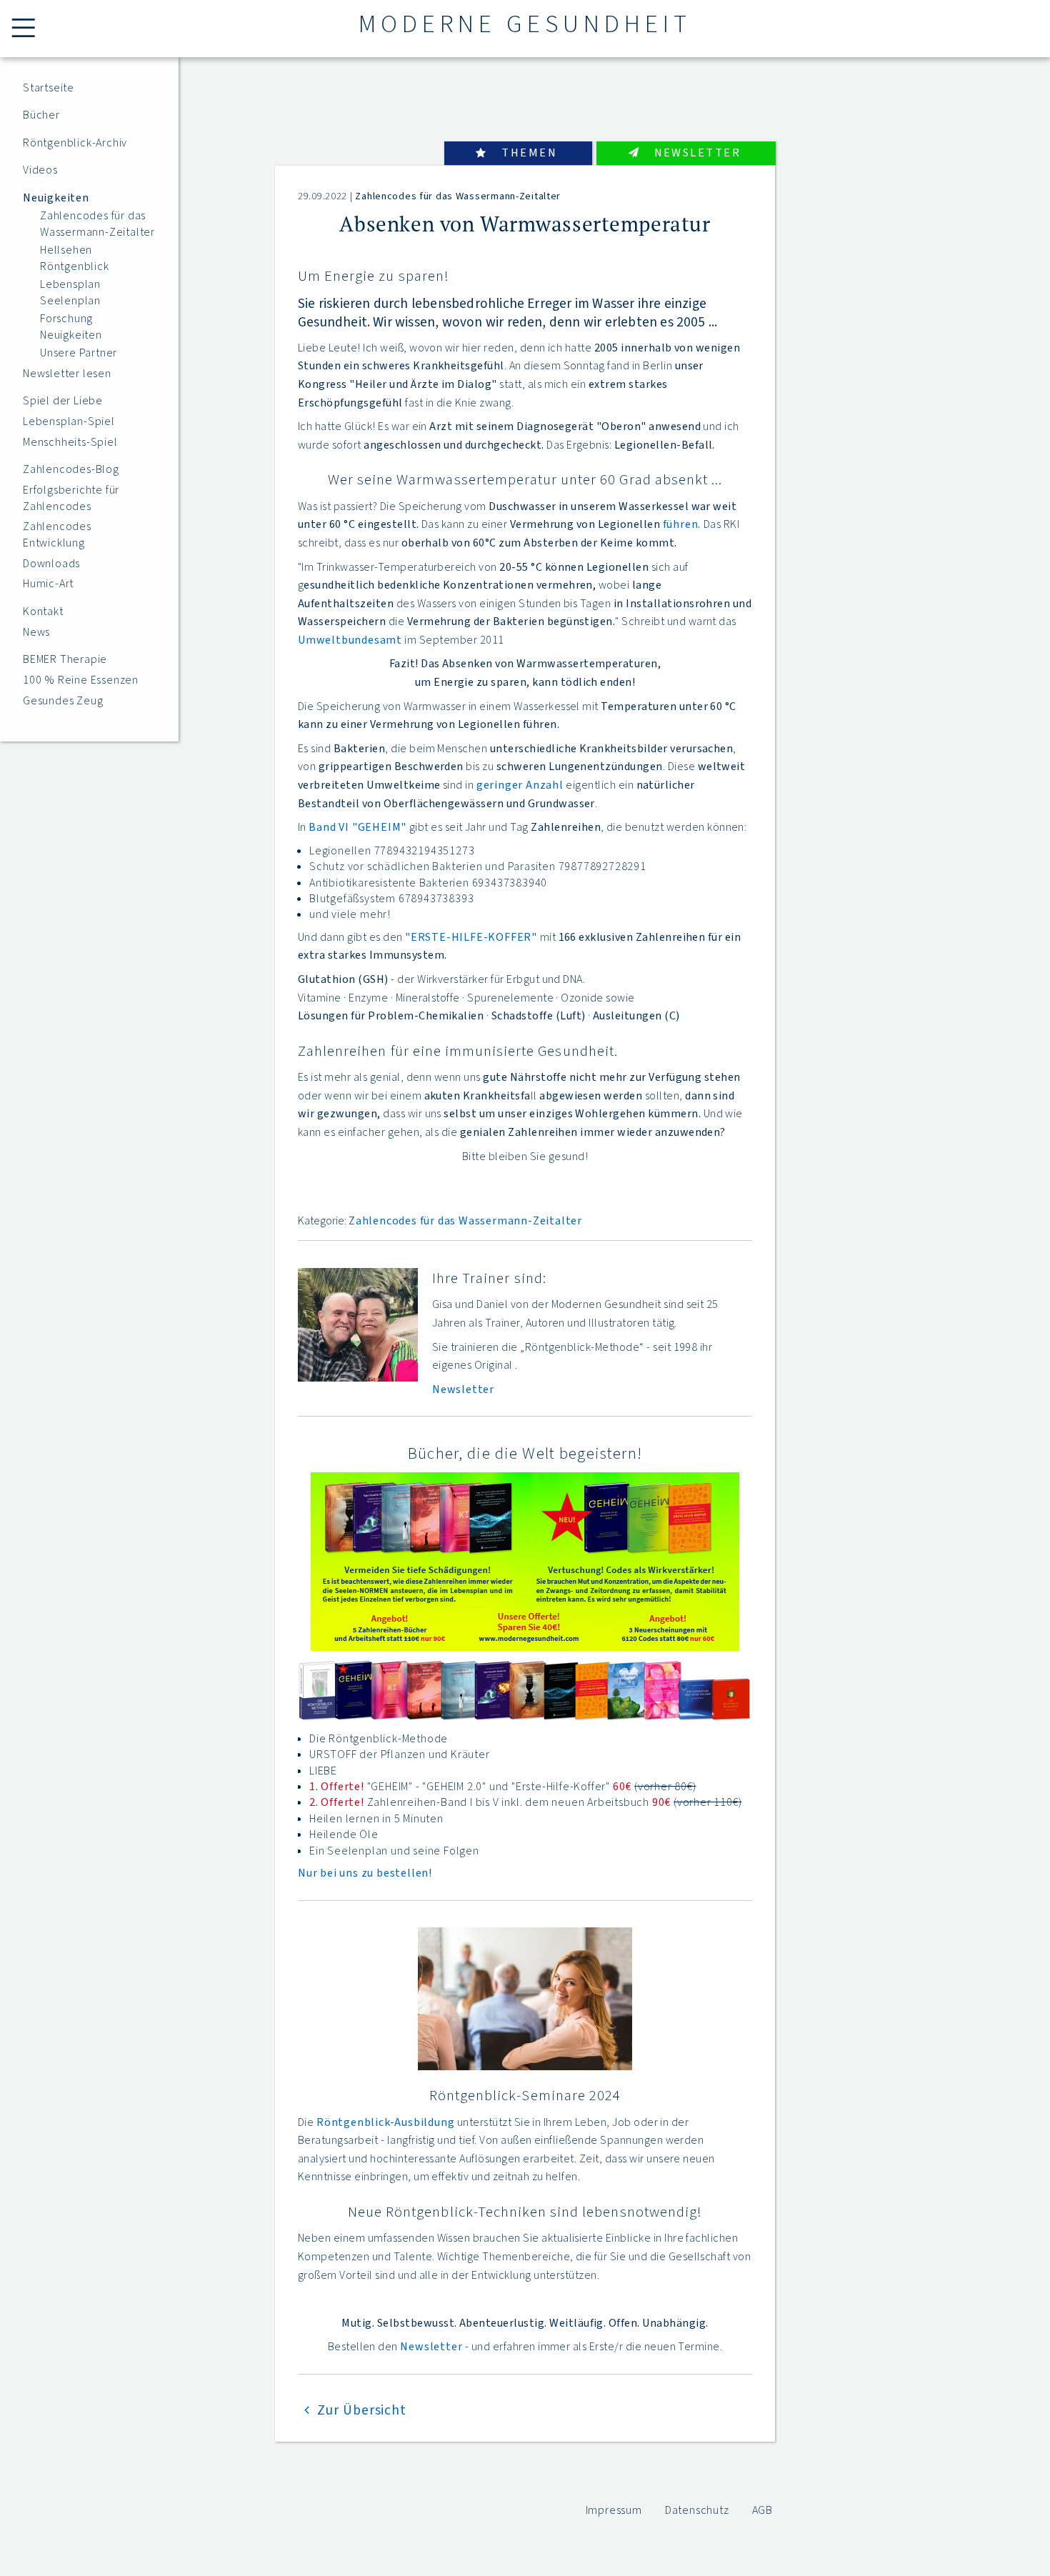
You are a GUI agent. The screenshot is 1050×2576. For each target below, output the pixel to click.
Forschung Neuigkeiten (71, 326)
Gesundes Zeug (63, 701)
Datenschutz (697, 2510)
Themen (529, 153)
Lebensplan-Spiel (69, 421)
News (36, 632)
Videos (40, 170)
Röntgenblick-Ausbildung (385, 2122)
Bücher (41, 115)
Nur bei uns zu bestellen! (365, 1873)
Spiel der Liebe (63, 401)
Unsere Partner (79, 353)
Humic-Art (48, 584)
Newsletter (697, 153)
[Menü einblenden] (26, 29)
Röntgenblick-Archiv (75, 143)
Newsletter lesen (67, 374)
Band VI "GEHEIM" (357, 827)
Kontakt (43, 611)
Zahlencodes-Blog (71, 469)
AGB (762, 2510)
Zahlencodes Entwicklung (57, 534)
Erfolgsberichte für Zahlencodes (71, 498)
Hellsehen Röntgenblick (75, 258)
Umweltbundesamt (350, 640)
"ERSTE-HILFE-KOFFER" (471, 937)
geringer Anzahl (520, 785)
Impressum (614, 2510)
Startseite (49, 88)
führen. (682, 524)
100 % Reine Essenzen (81, 680)
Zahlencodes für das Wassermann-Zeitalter (97, 224)
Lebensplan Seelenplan (70, 292)
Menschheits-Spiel (70, 442)
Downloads (51, 564)
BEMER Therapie (65, 659)
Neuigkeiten (56, 198)
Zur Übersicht (362, 2410)
